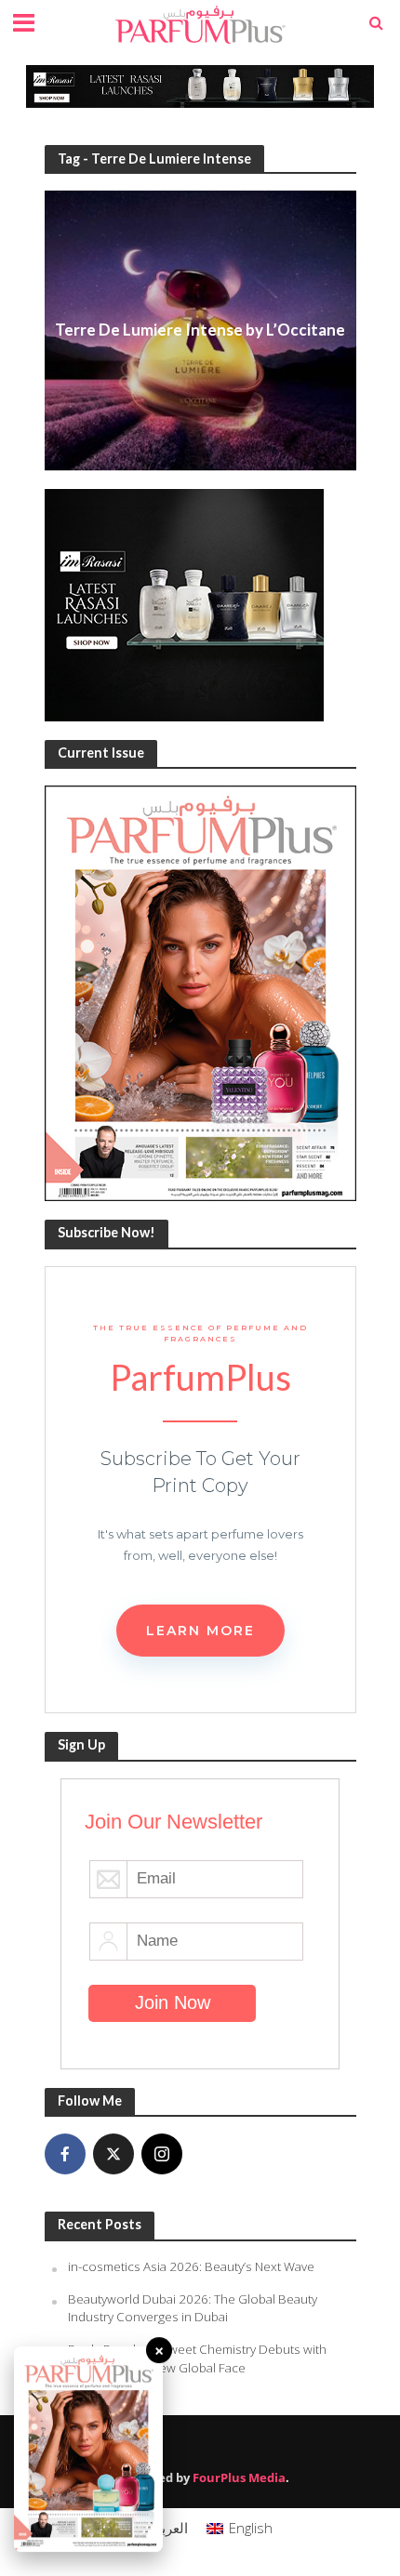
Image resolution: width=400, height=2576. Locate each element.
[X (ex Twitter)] (113, 2154)
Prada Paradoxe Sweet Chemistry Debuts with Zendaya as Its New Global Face (197, 2358)
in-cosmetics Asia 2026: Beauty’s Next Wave (191, 2266)
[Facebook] (65, 2154)
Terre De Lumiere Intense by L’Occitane (200, 330)
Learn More (200, 1631)
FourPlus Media (239, 2478)
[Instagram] (162, 2154)
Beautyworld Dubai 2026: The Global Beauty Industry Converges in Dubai (193, 2308)
